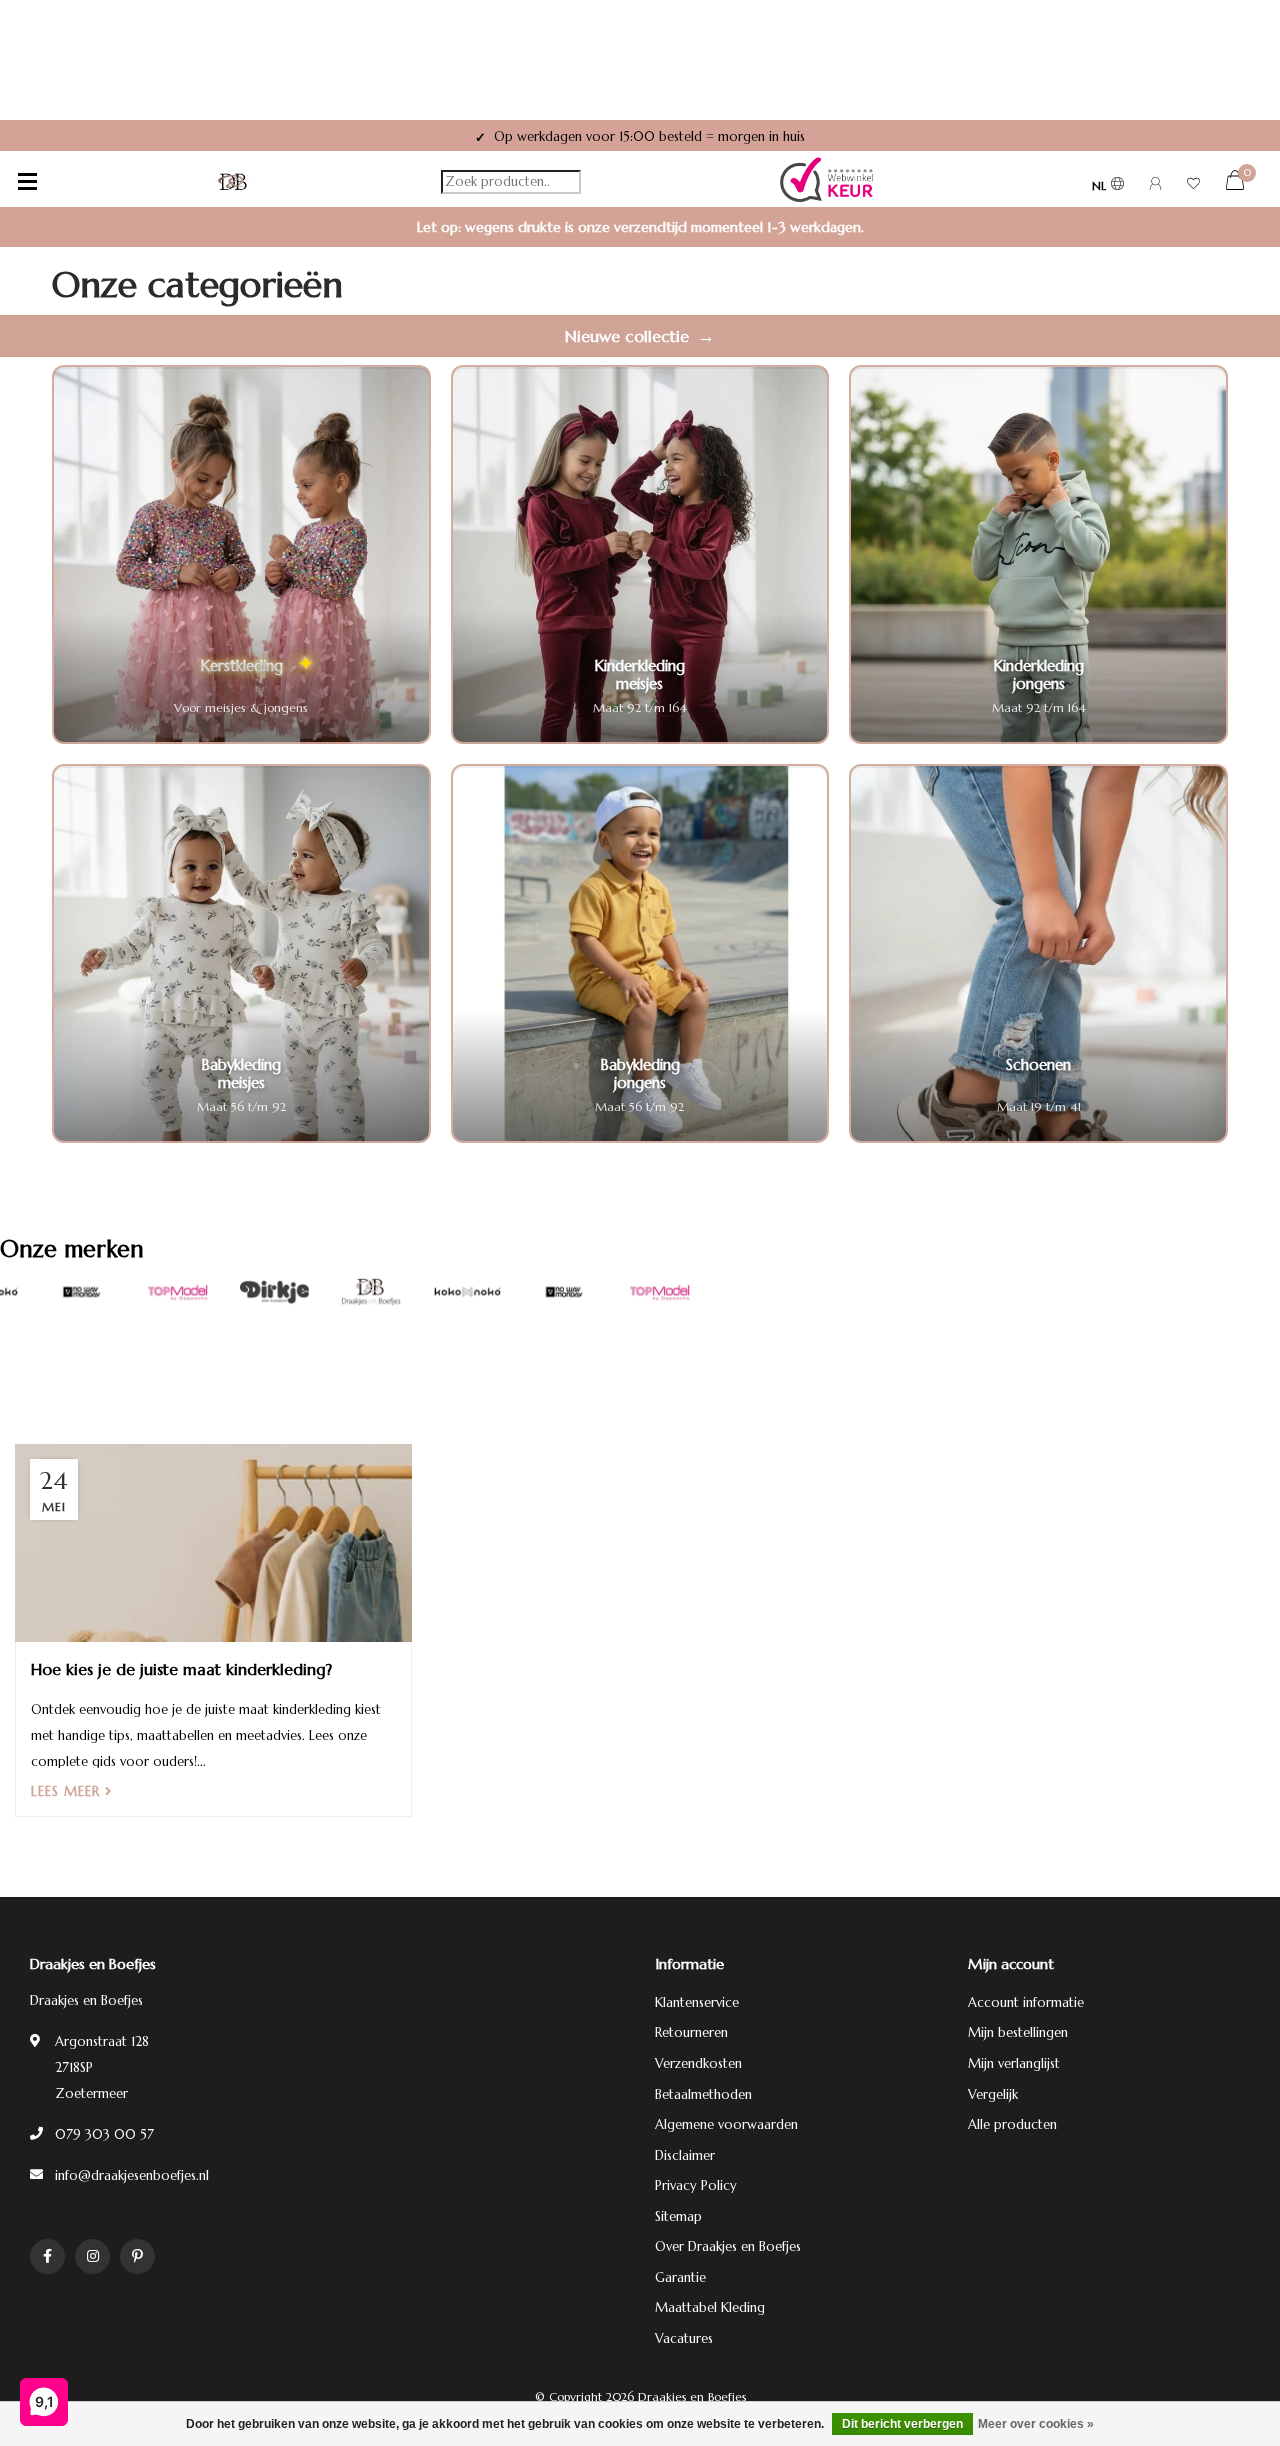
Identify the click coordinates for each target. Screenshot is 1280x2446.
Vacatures (684, 2338)
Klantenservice (697, 2002)
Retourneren (691, 2032)
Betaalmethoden (703, 2094)
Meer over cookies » (1036, 2424)
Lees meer (68, 1791)
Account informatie (1026, 2002)
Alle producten (1012, 2124)
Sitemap (678, 2216)
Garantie (680, 2277)
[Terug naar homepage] (233, 182)
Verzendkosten (698, 2063)
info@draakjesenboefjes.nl (132, 2175)
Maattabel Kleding (710, 2307)
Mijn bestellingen (1018, 2032)
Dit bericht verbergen (902, 2424)
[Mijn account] (1155, 186)
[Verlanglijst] (1193, 186)
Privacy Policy (696, 2185)
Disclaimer (685, 2155)
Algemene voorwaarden (726, 2124)
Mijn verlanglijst (1014, 2063)
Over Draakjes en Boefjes (728, 2246)
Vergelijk (993, 2094)
